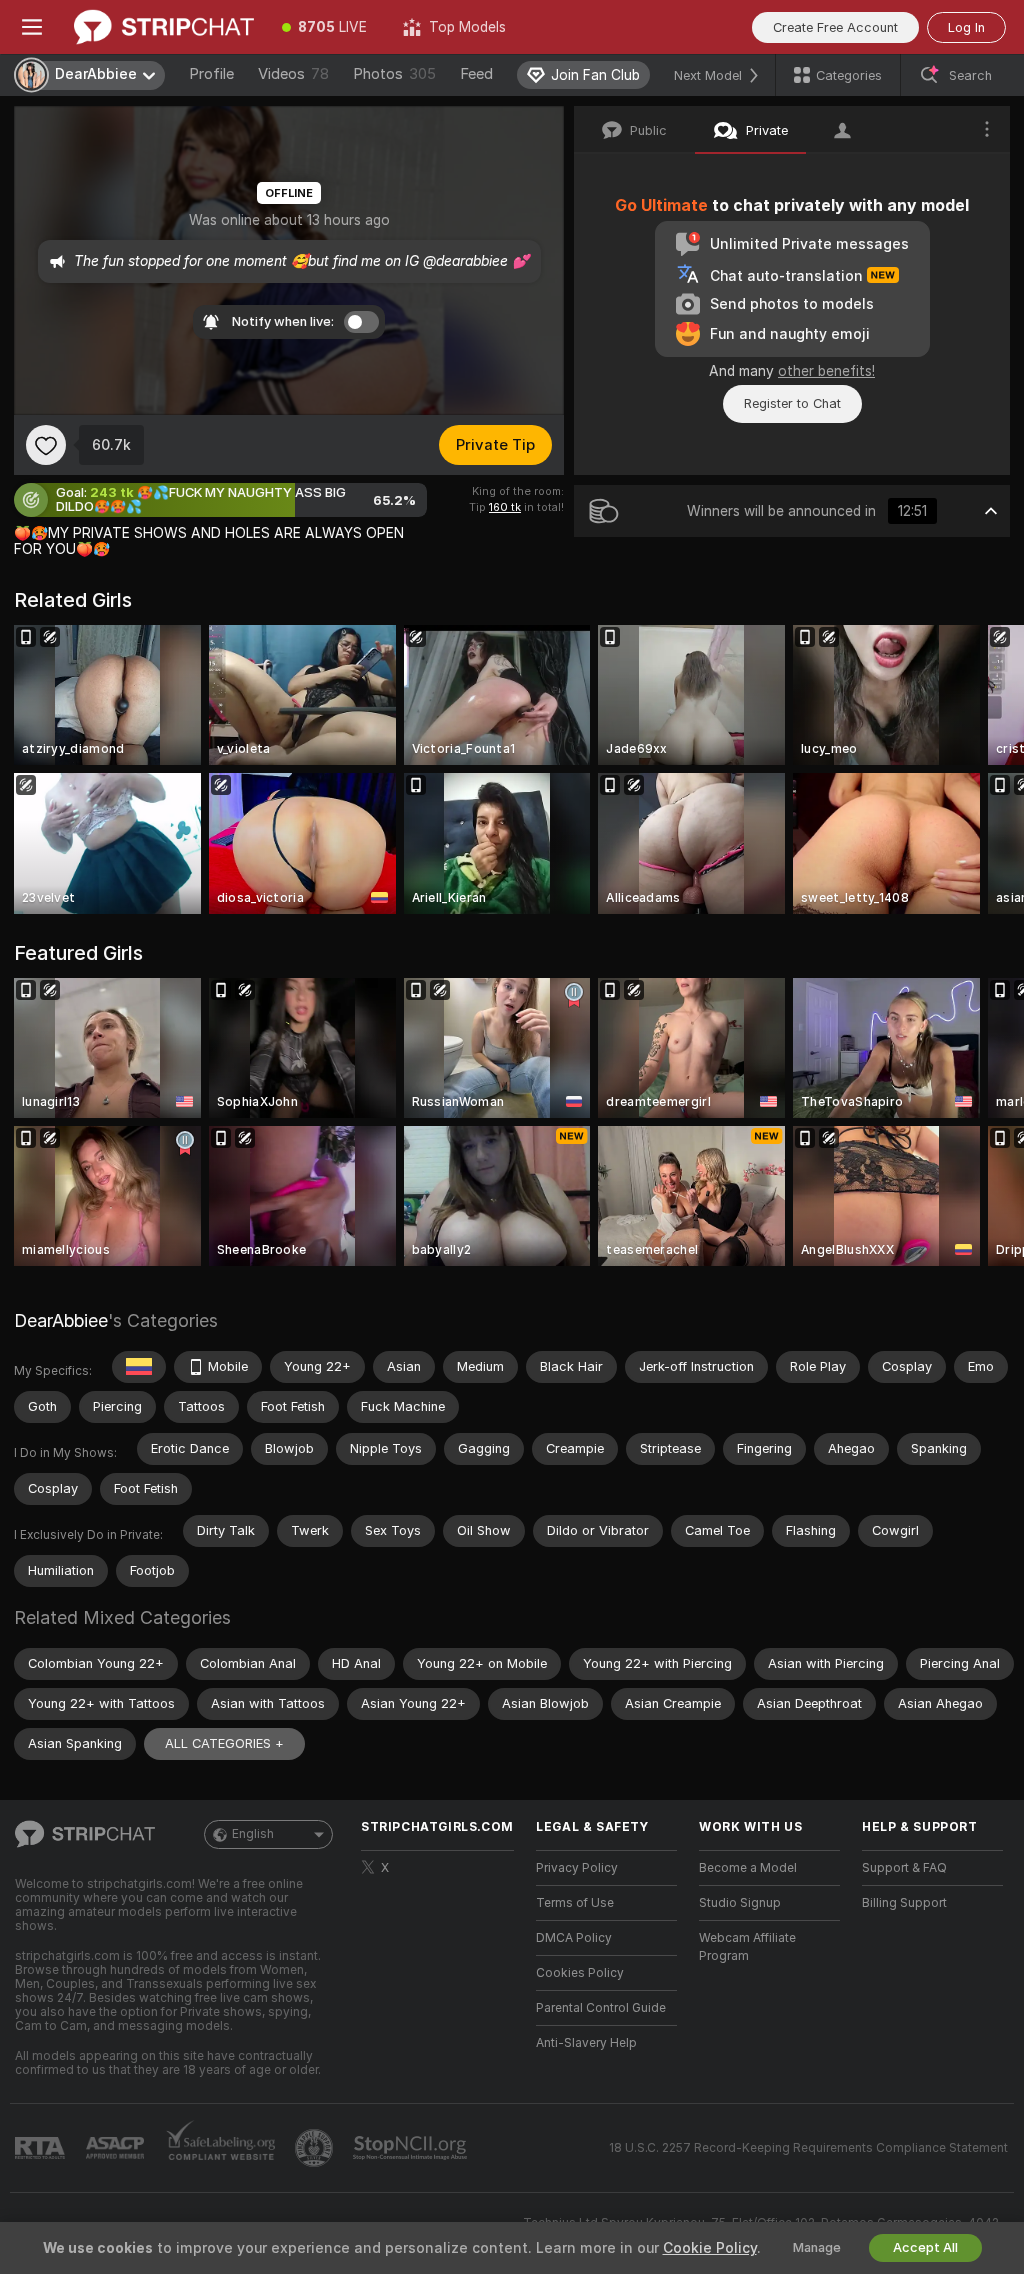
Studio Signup (740, 1903)
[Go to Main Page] (164, 27)
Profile (211, 74)
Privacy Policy (577, 1868)
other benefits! (826, 371)
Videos (293, 74)
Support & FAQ (904, 1868)
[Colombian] (139, 1367)
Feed (476, 74)
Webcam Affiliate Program (747, 1947)
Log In (966, 27)
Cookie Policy (710, 2248)
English (253, 1834)
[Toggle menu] (32, 27)
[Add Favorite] (46, 445)
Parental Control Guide (601, 2008)
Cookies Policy (580, 1973)
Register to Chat (792, 403)
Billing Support (904, 1903)
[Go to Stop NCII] (412, 2148)
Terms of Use (575, 1903)
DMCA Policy (574, 1938)
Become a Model (748, 1868)
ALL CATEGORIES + (224, 1743)
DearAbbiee (61, 1320)
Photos (394, 74)
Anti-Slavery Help (586, 2043)
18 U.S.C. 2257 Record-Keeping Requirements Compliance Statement (808, 2148)
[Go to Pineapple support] (316, 2148)
